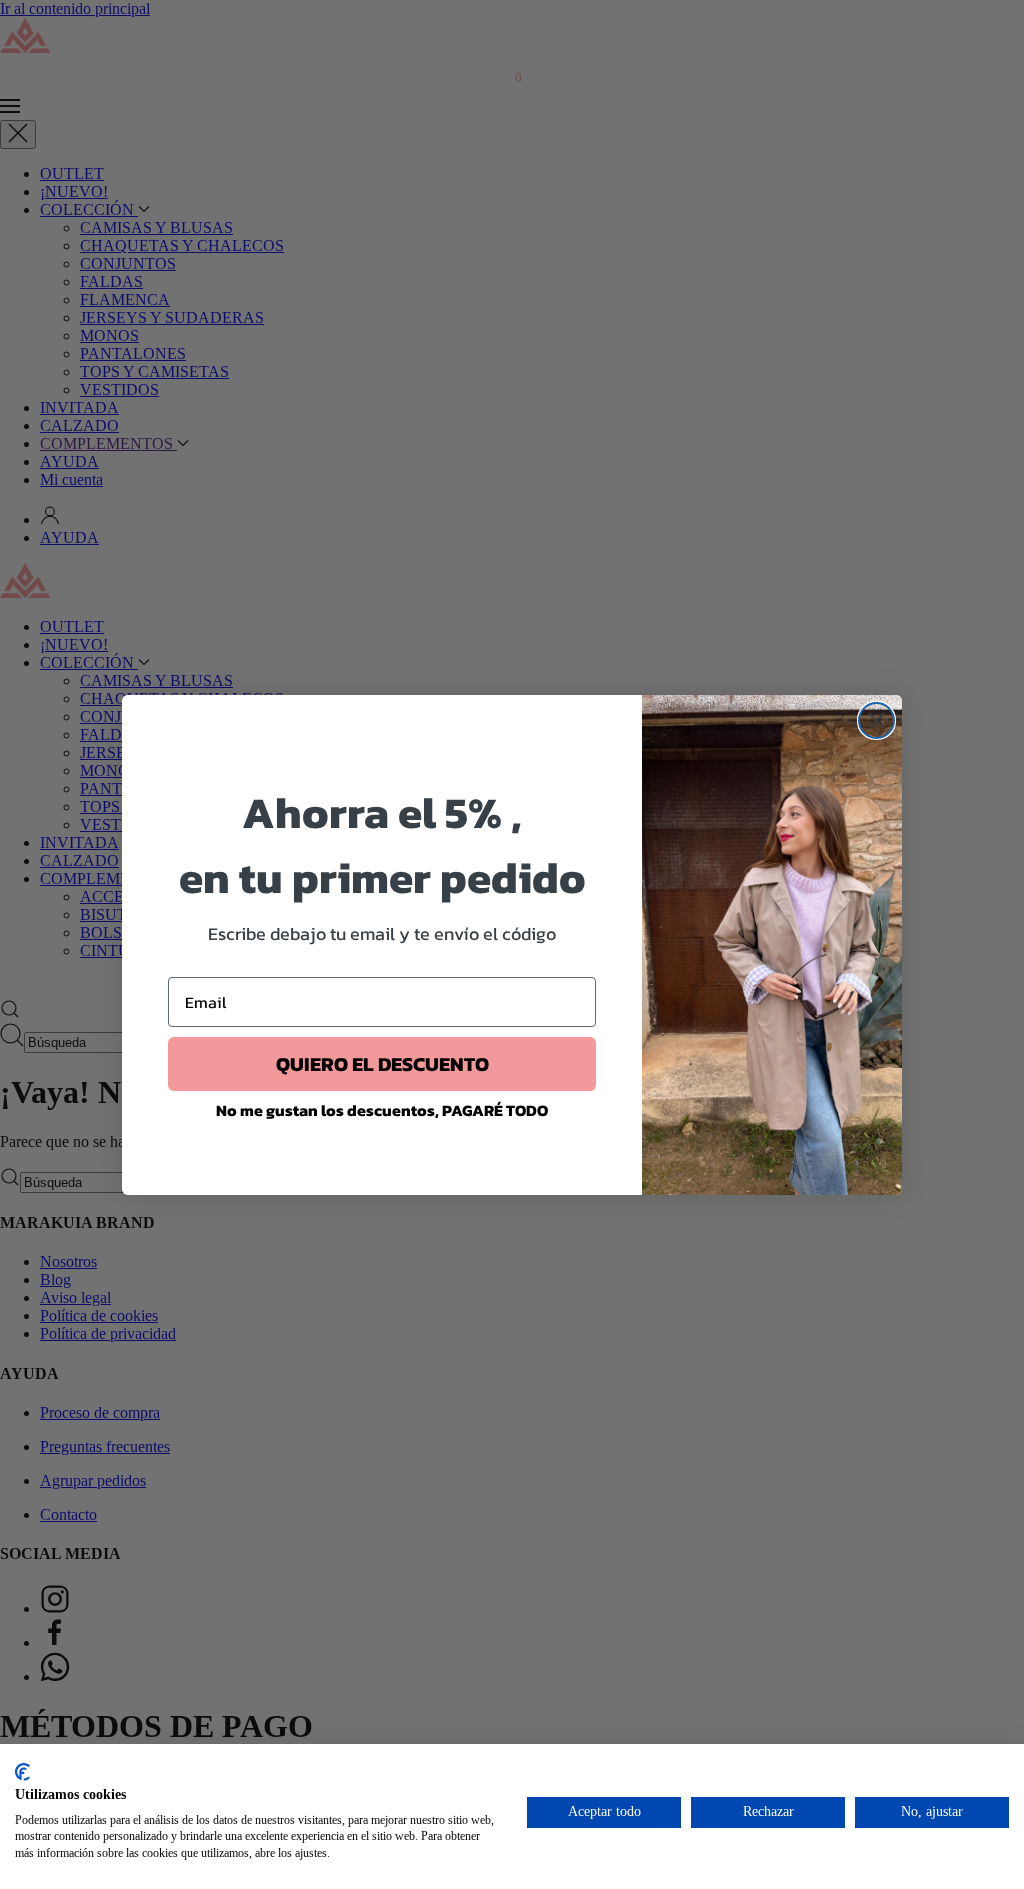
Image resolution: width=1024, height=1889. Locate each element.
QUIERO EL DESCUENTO (382, 1064)
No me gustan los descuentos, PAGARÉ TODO (382, 1110)
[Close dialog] (876, 720)
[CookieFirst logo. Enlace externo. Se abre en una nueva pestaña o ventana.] (22, 1772)
